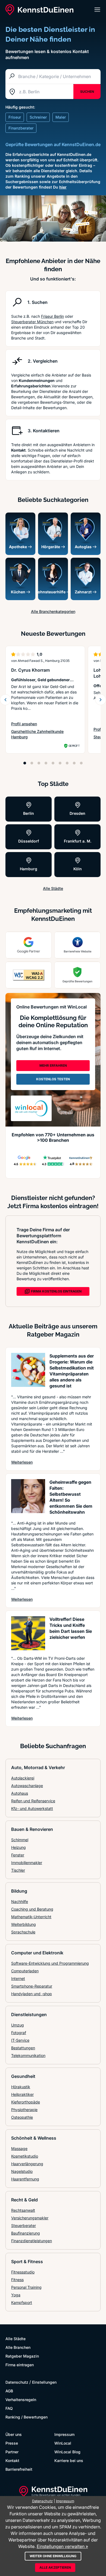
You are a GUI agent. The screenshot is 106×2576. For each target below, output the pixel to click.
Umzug (18, 2025)
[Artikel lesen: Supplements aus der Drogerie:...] (28, 1370)
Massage (19, 2148)
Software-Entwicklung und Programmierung (50, 1963)
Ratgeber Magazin (22, 2356)
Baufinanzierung (26, 2233)
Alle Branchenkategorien (53, 611)
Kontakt (12, 2461)
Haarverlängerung (27, 2164)
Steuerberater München (32, 322)
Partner (12, 2452)
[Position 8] (74, 763)
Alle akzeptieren (55, 2567)
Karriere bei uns (69, 2461)
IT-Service (20, 2040)
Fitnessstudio (23, 2272)
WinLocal (63, 2443)
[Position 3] (39, 763)
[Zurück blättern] (5, 700)
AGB (9, 2391)
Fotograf (19, 2033)
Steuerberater (24, 2225)
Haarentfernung (25, 2179)
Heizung (18, 1847)
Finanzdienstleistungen (32, 2241)
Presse (12, 2443)
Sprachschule (23, 1932)
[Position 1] (25, 763)
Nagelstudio (22, 2171)
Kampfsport (22, 2302)
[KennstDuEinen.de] (39, 10)
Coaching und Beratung (32, 1909)
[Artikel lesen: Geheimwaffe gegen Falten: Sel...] (28, 1496)
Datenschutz (17, 2382)
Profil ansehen (29, 724)
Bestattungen (23, 2048)
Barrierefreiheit (19, 2469)
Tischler (18, 1870)
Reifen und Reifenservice (33, 1801)
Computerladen (25, 1971)
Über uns (14, 2434)
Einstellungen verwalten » (62, 2546)
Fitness (17, 2280)
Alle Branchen (18, 2347)
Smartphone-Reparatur (32, 1986)
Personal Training (26, 2287)
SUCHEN (87, 92)
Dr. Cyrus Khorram (30, 670)
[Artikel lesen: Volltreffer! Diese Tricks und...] (28, 1633)
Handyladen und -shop (32, 1994)
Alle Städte (53, 888)
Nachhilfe (20, 1901)
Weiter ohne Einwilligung (53, 2556)
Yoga (16, 2295)
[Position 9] (81, 763)
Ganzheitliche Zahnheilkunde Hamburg (37, 734)
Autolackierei (23, 1778)
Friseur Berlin (52, 316)
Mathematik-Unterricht (31, 1917)
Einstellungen (44, 2382)
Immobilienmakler (27, 1863)
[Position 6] (60, 763)
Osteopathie (22, 2117)
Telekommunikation (28, 2055)
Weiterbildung (24, 1924)
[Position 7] (67, 763)
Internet (18, 1978)
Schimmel (20, 1840)
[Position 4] (46, 763)
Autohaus (20, 1793)
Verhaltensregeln (21, 2400)
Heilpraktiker (22, 2094)
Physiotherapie (24, 2110)
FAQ (9, 2408)
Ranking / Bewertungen (26, 2417)
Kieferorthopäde (26, 2102)
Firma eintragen (20, 2365)
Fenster (18, 1855)
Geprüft (74, 746)
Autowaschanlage (27, 1786)
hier (63, 187)
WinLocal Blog (67, 2452)
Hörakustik (21, 2087)
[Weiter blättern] (101, 700)
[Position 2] (32, 763)
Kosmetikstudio (25, 2156)
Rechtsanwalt (23, 2210)
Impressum (64, 2434)
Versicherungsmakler (30, 2218)
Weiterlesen (22, 1462)
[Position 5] (53, 763)
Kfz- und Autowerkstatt (32, 1808)
